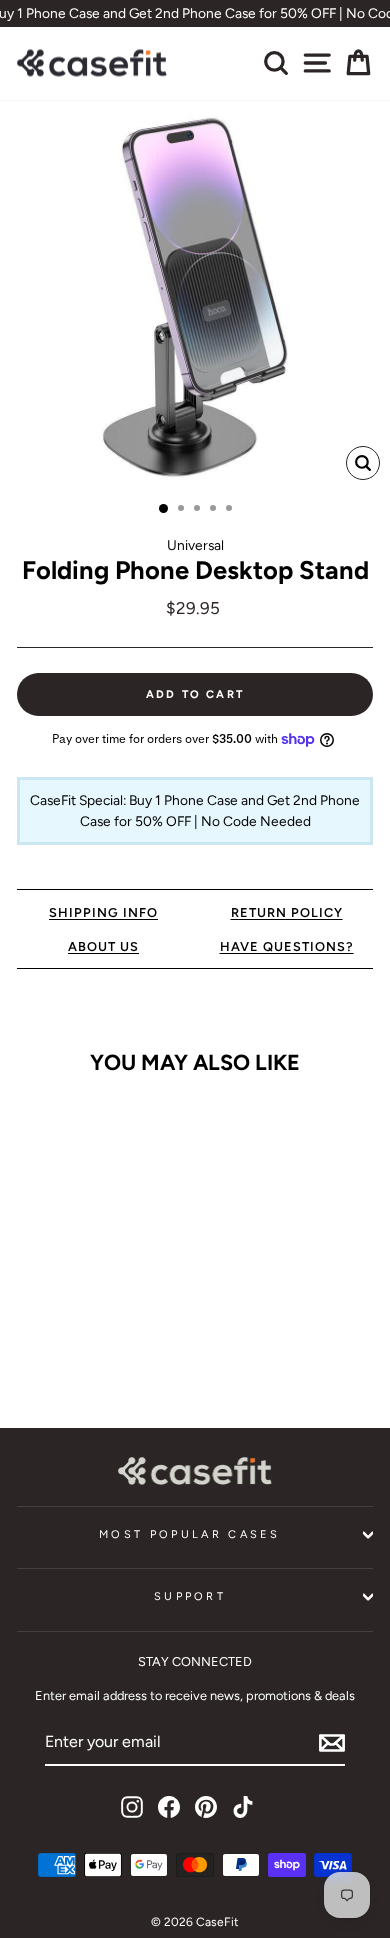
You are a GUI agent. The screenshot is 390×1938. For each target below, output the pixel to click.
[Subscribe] (332, 1743)
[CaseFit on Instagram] (132, 1807)
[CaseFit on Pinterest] (206, 1807)
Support (190, 1596)
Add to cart (84, 1351)
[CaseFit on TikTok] (243, 1807)
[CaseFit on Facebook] (169, 1807)
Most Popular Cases (190, 1534)
